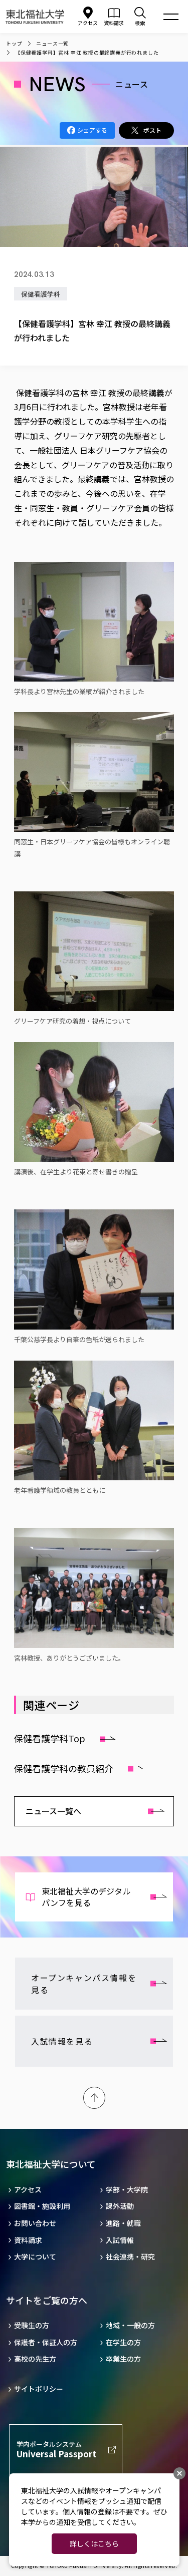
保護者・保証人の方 (46, 2342)
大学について (35, 2257)
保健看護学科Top (50, 1738)
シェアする (92, 130)
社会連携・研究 (130, 2257)
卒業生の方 (123, 2359)
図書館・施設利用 (42, 2206)
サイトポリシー (39, 2389)
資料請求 (28, 2240)
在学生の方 (123, 2342)
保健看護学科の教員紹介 (64, 1768)
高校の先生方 (35, 2359)
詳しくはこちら (94, 2543)
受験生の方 (32, 2325)
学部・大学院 (127, 2190)
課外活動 (120, 2206)
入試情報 (120, 2240)
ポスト (152, 130)
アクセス (88, 23)
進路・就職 (123, 2223)
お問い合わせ (35, 2223)
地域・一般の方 (130, 2325)
